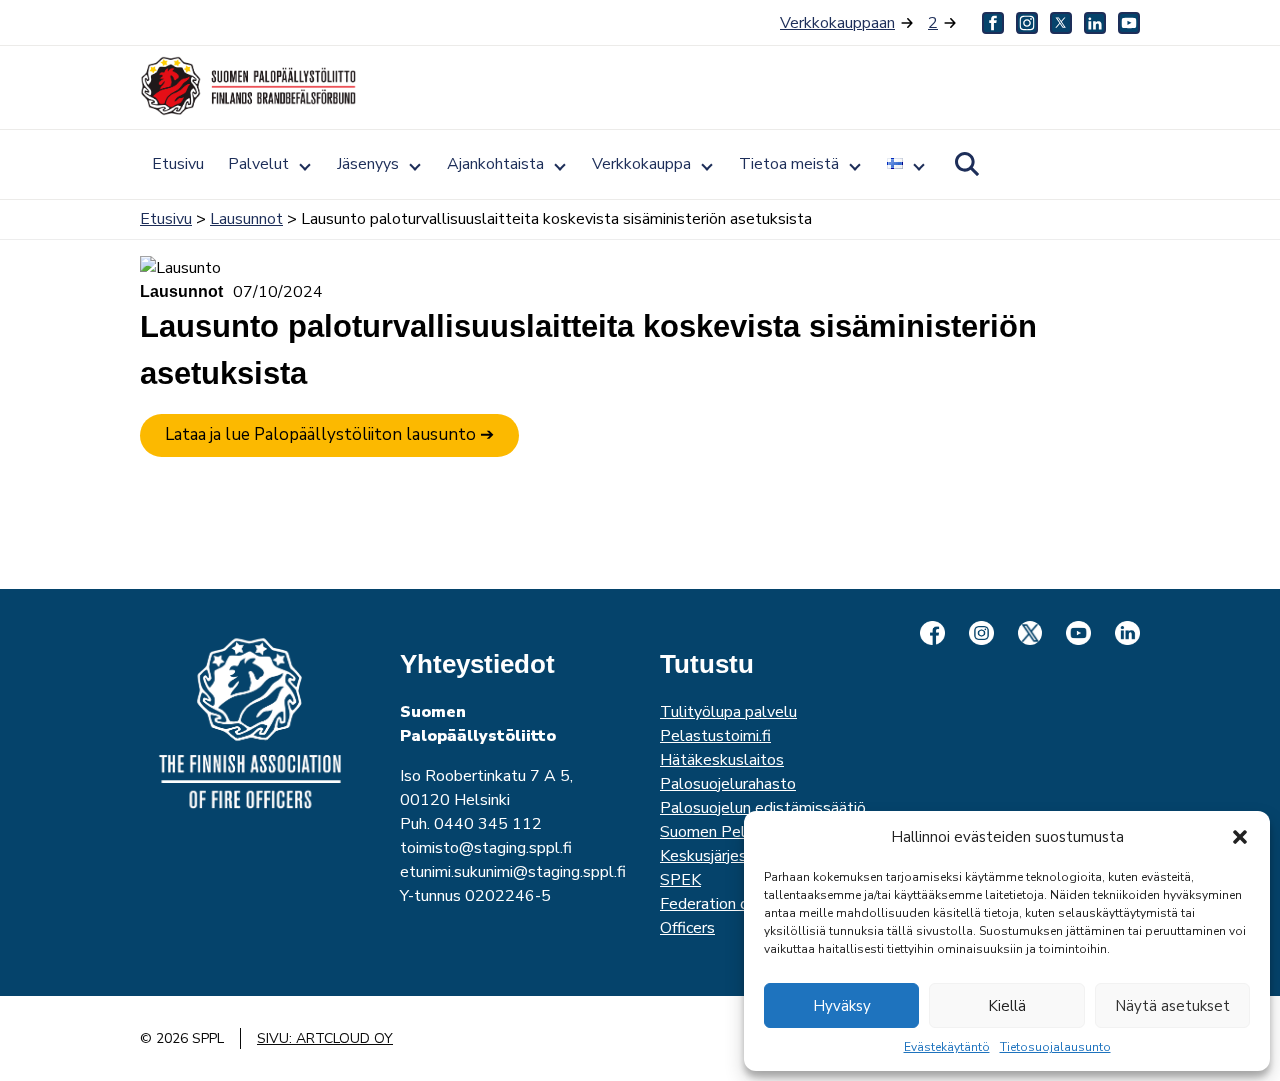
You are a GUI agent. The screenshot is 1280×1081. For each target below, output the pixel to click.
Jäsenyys (368, 164)
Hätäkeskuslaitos (722, 760)
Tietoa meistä (789, 164)
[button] (1240, 837)
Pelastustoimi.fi (715, 736)
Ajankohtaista (495, 164)
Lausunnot (246, 219)
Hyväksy (842, 1006)
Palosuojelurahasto (728, 784)
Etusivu (178, 164)
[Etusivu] (250, 86)
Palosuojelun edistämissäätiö (763, 808)
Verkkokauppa (641, 164)
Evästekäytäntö (947, 1047)
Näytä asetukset (1172, 1006)
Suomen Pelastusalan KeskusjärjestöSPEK (737, 856)
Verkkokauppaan (837, 23)
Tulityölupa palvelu (728, 712)
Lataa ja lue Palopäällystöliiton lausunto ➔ (329, 434)
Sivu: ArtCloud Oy (325, 1038)
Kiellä (1007, 1006)
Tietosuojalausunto (1055, 1047)
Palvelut (258, 164)
